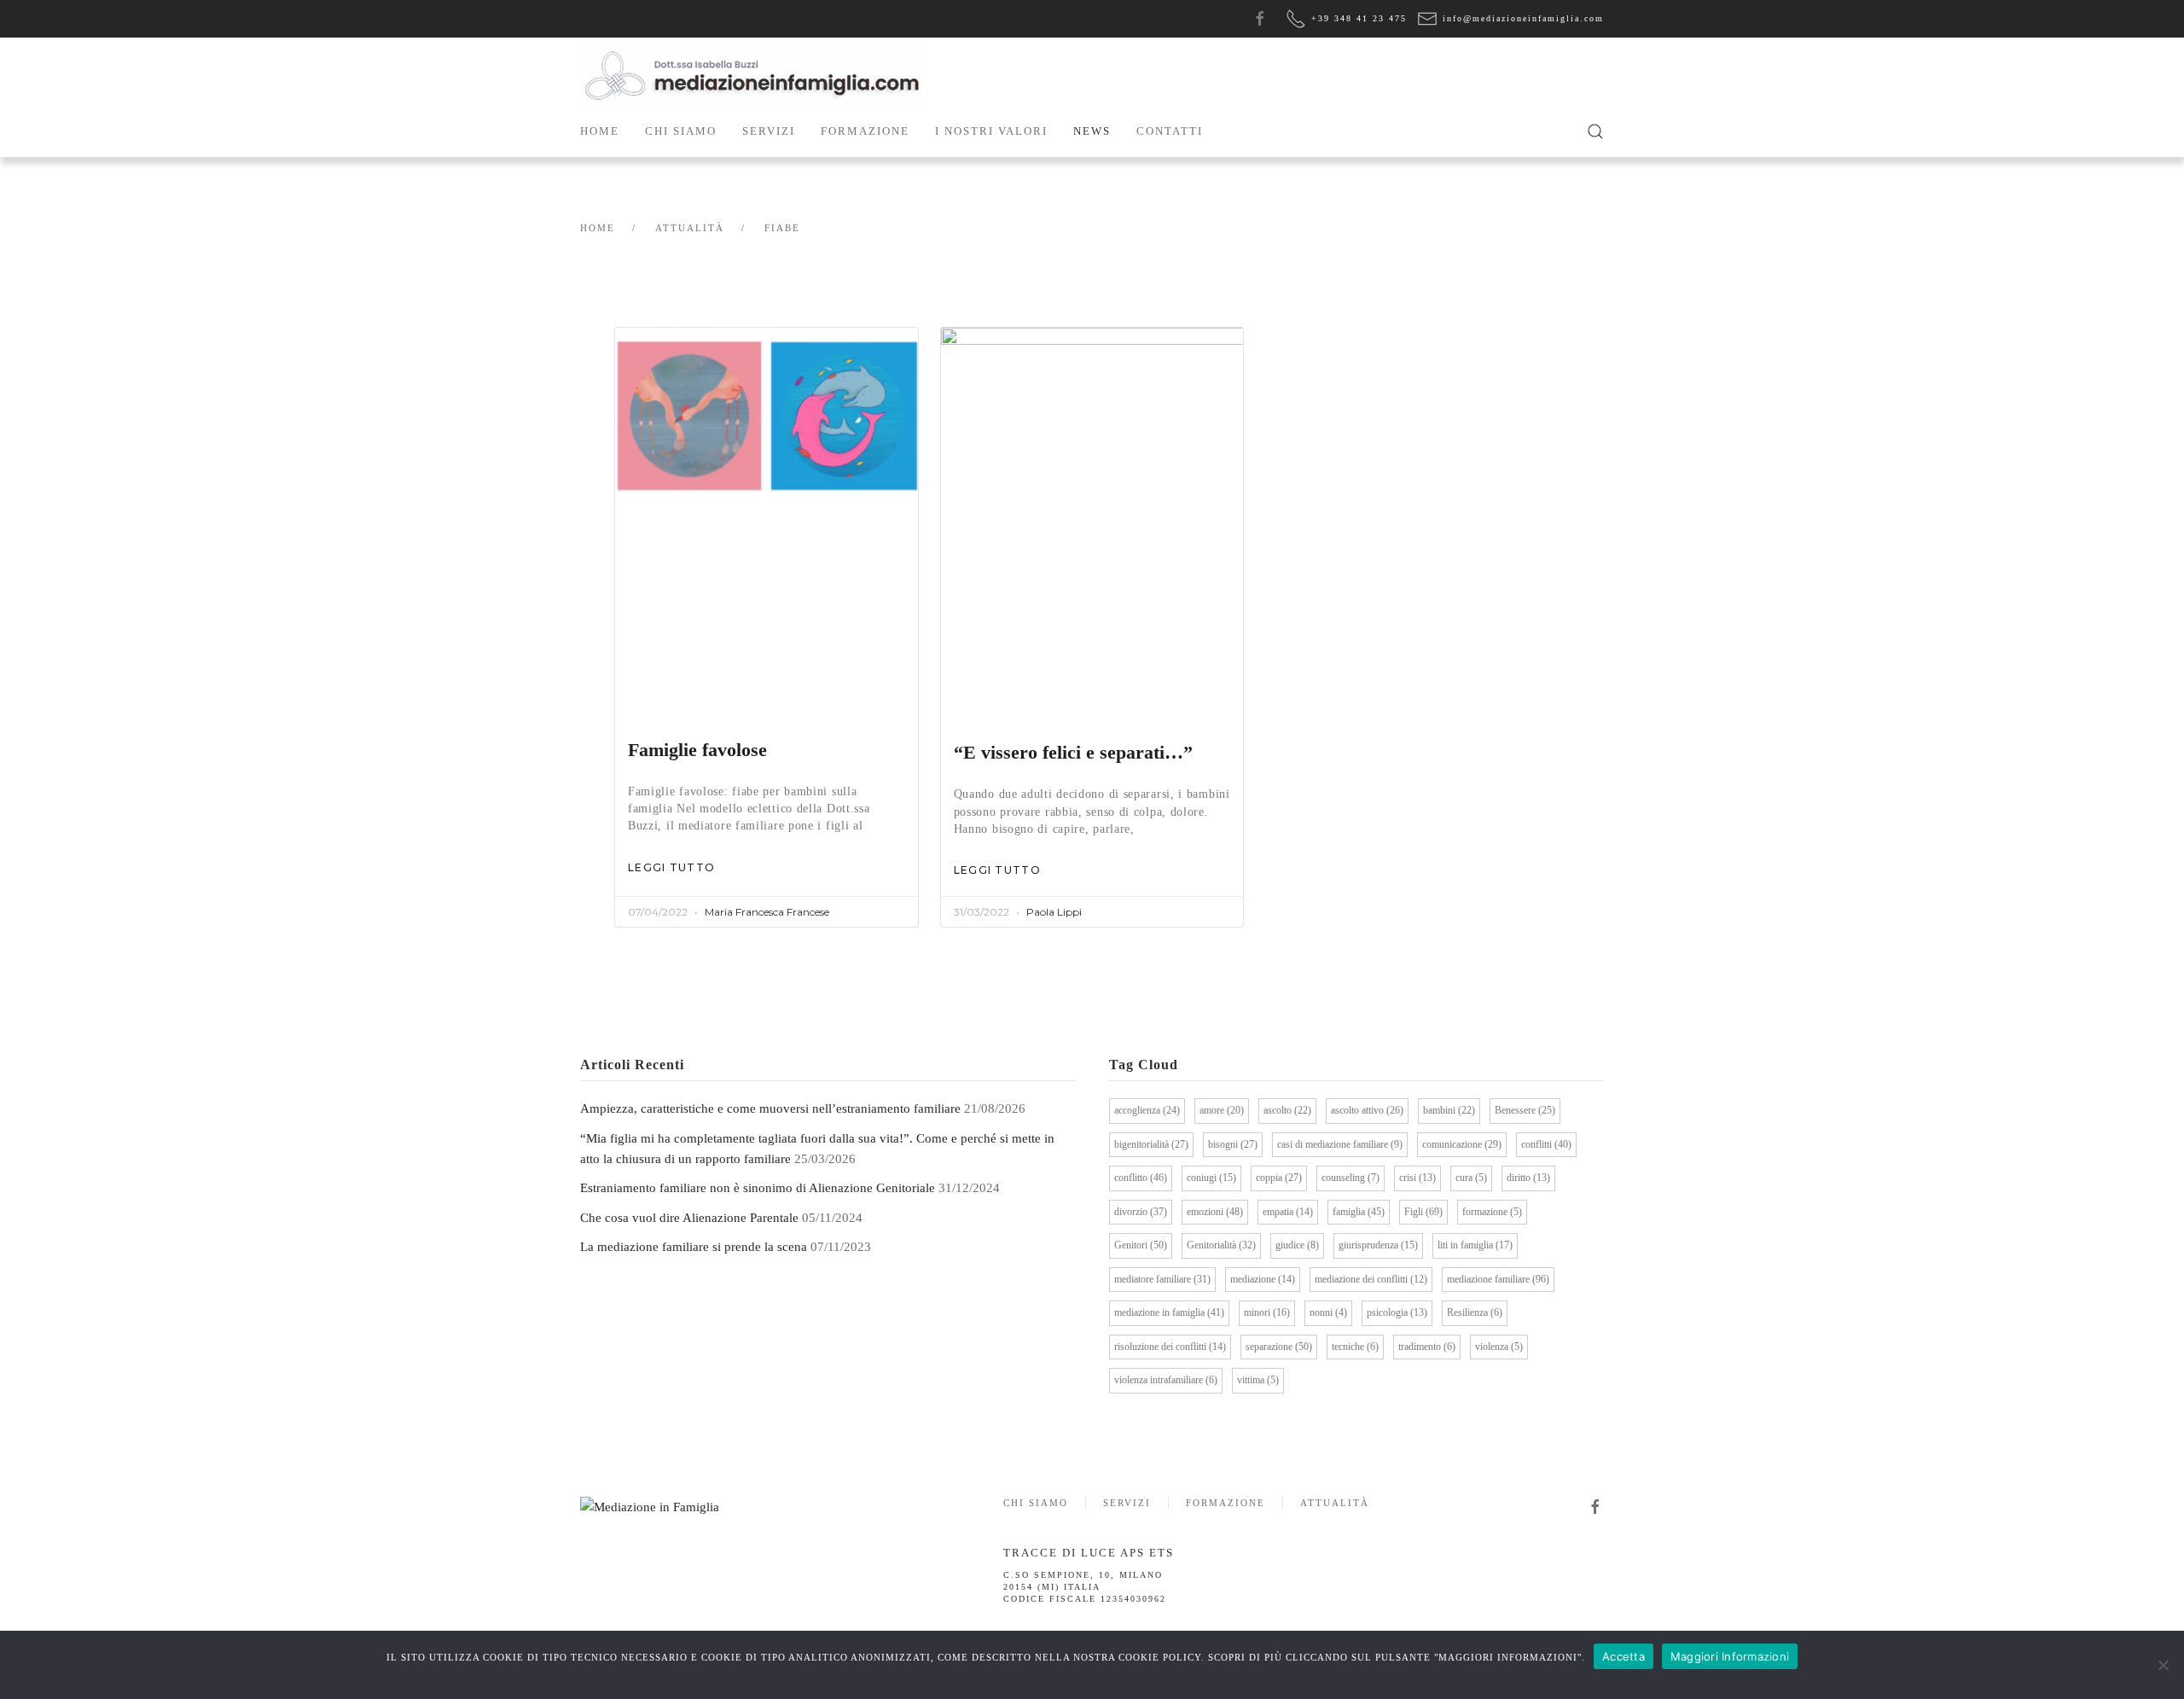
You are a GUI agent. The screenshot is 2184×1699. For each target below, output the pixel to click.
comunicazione (1462, 1144)
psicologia (1397, 1312)
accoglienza (1147, 1110)
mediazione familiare (1498, 1279)
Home (600, 131)
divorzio (1141, 1212)
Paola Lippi (1054, 912)
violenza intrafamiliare (1166, 1380)
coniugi (1211, 1178)
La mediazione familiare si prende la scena (694, 1247)
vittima (1258, 1380)
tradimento (1427, 1347)
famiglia (1359, 1212)
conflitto (1141, 1178)
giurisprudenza (1378, 1245)
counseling (1350, 1178)
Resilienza (1475, 1312)
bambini (1449, 1110)
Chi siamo (1036, 1503)
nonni (1328, 1312)
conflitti (1546, 1144)
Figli (1423, 1212)
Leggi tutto (671, 867)
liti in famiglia (1475, 1245)
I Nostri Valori (991, 131)
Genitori (1141, 1245)
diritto (1528, 1178)
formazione (1492, 1212)
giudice (1297, 1245)
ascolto (1287, 1110)
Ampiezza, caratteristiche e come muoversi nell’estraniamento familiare (770, 1108)
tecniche (1355, 1347)
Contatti (1170, 131)
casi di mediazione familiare (1340, 1144)
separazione (1279, 1347)
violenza (1499, 1347)
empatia (1288, 1212)
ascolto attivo (1367, 1110)
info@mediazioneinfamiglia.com (1523, 18)
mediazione (1263, 1279)
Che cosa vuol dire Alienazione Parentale (689, 1218)
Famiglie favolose (697, 750)
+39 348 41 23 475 (1359, 18)
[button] (1595, 131)
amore (1222, 1110)
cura (1471, 1178)
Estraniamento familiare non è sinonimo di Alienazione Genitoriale (758, 1188)
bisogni (1233, 1144)
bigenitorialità (1151, 1144)
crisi (1417, 1178)
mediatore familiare (1162, 1279)
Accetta (1623, 1656)
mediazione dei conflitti (1371, 1279)
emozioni (1215, 1212)
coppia (1279, 1178)
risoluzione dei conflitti (1170, 1347)
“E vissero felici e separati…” (1073, 753)
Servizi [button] (769, 131)
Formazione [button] (865, 131)
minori (1267, 1312)
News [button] (1092, 131)
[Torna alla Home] (751, 76)
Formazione (1226, 1503)
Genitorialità (1221, 1245)
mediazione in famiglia (1169, 1312)
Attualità (1335, 1503)
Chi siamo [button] (681, 131)
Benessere (1525, 1110)
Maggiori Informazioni (1730, 1656)
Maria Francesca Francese (767, 912)
